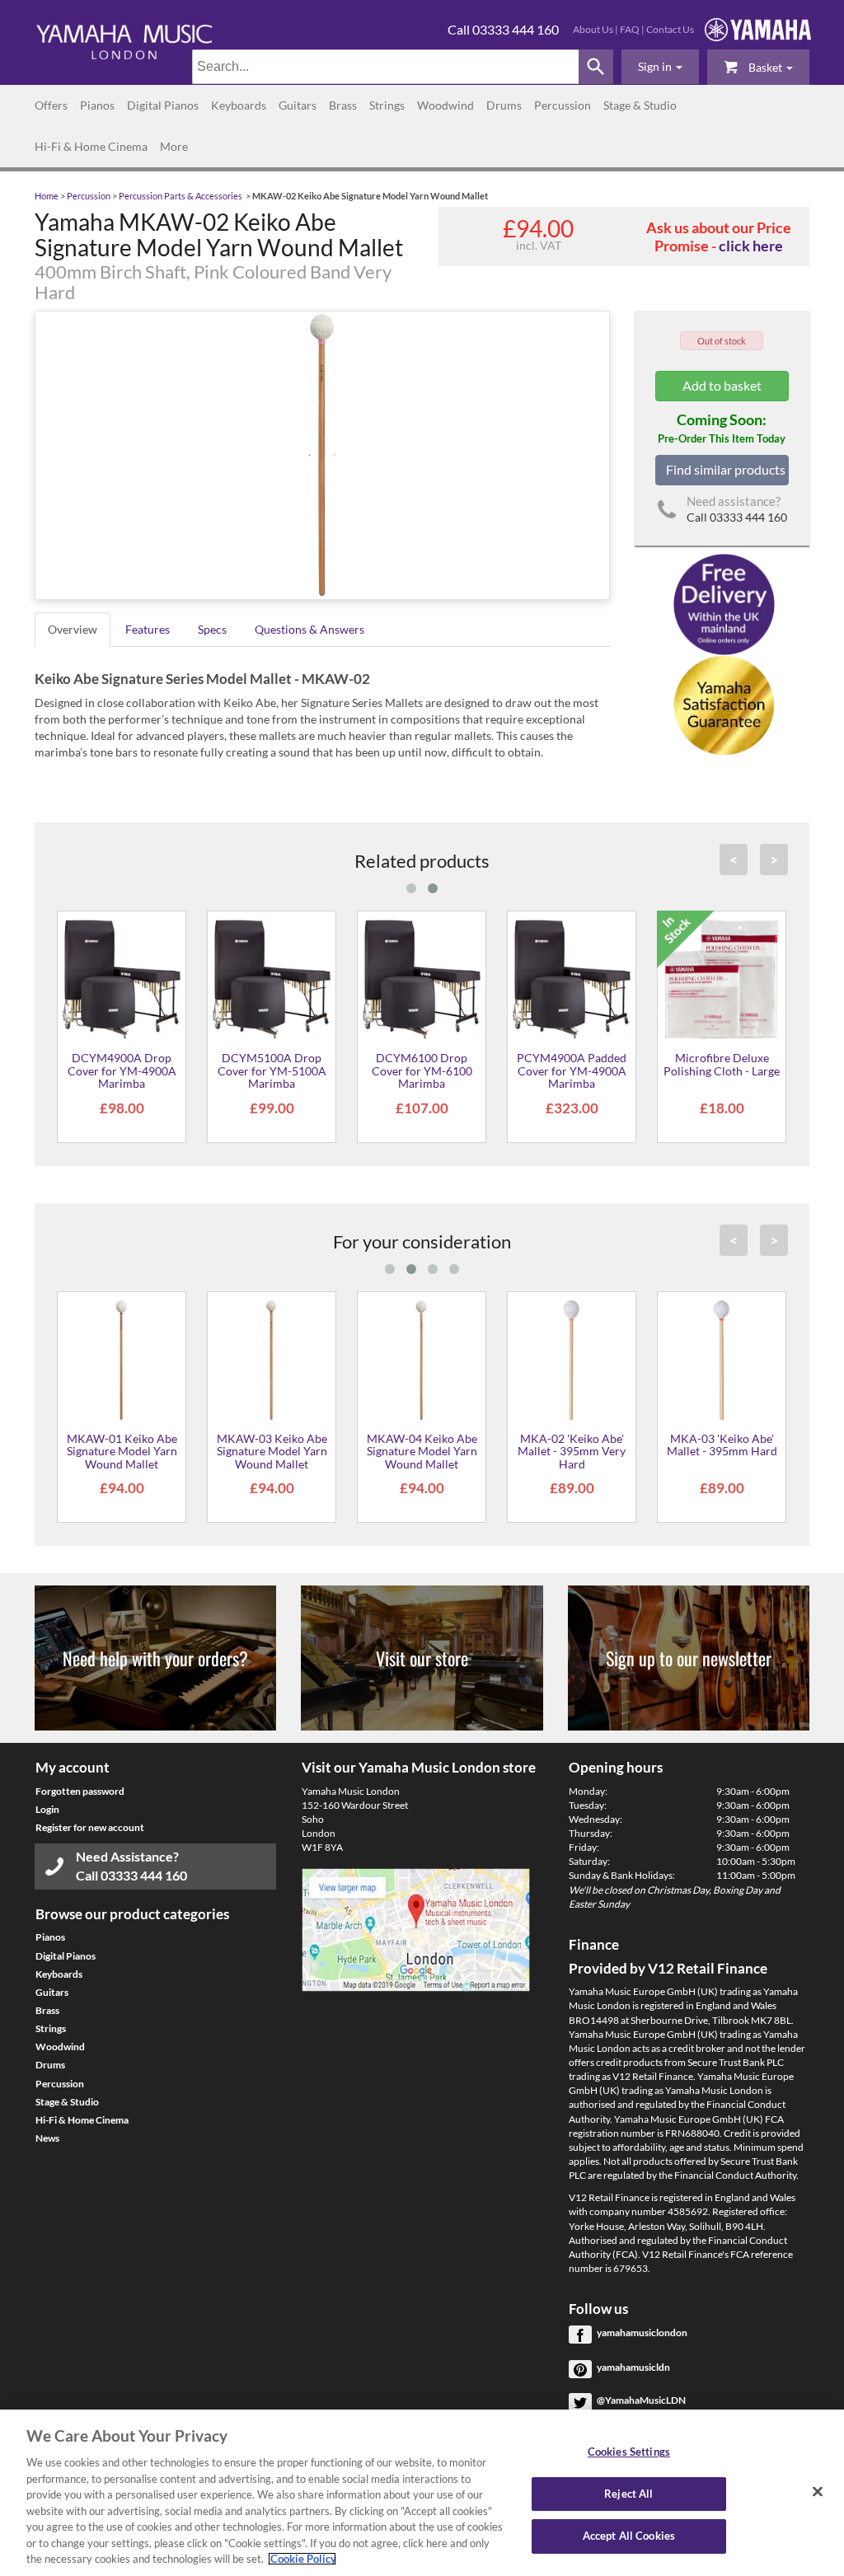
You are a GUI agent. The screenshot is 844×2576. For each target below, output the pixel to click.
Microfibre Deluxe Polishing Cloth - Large (722, 1064)
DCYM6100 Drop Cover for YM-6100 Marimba (422, 1070)
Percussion (563, 105)
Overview (73, 629)
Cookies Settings (629, 2452)
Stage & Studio (640, 105)
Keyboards (239, 105)
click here (751, 246)
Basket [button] (765, 67)
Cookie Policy (302, 2559)
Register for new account (90, 1827)
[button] (660, 67)
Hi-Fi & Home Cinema (91, 146)
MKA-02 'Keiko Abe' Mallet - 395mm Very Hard (572, 1451)
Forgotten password (80, 1791)
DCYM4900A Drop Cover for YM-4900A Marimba (122, 1070)
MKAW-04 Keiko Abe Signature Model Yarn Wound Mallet (422, 1451)
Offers (51, 105)
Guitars (298, 105)
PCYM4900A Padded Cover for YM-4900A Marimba (572, 1070)
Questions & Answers (309, 629)
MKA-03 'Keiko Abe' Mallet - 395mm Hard (722, 1445)
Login (47, 1809)
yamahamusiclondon (642, 2332)
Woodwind (445, 105)
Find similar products (726, 469)
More (174, 146)
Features (148, 629)
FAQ (630, 29)
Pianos (97, 105)
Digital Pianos (163, 105)
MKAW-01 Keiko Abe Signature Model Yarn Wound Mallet (122, 1451)
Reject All (628, 2494)
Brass (343, 105)
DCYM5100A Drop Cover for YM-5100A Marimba (272, 1070)
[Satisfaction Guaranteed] (722, 704)
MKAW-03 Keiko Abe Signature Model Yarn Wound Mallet (272, 1451)
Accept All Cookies (629, 2536)
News (47, 2138)
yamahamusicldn (633, 2367)
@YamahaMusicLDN (641, 2400)
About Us (593, 29)
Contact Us (670, 29)
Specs (212, 629)
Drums (504, 105)
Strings (387, 105)
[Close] (818, 2492)
